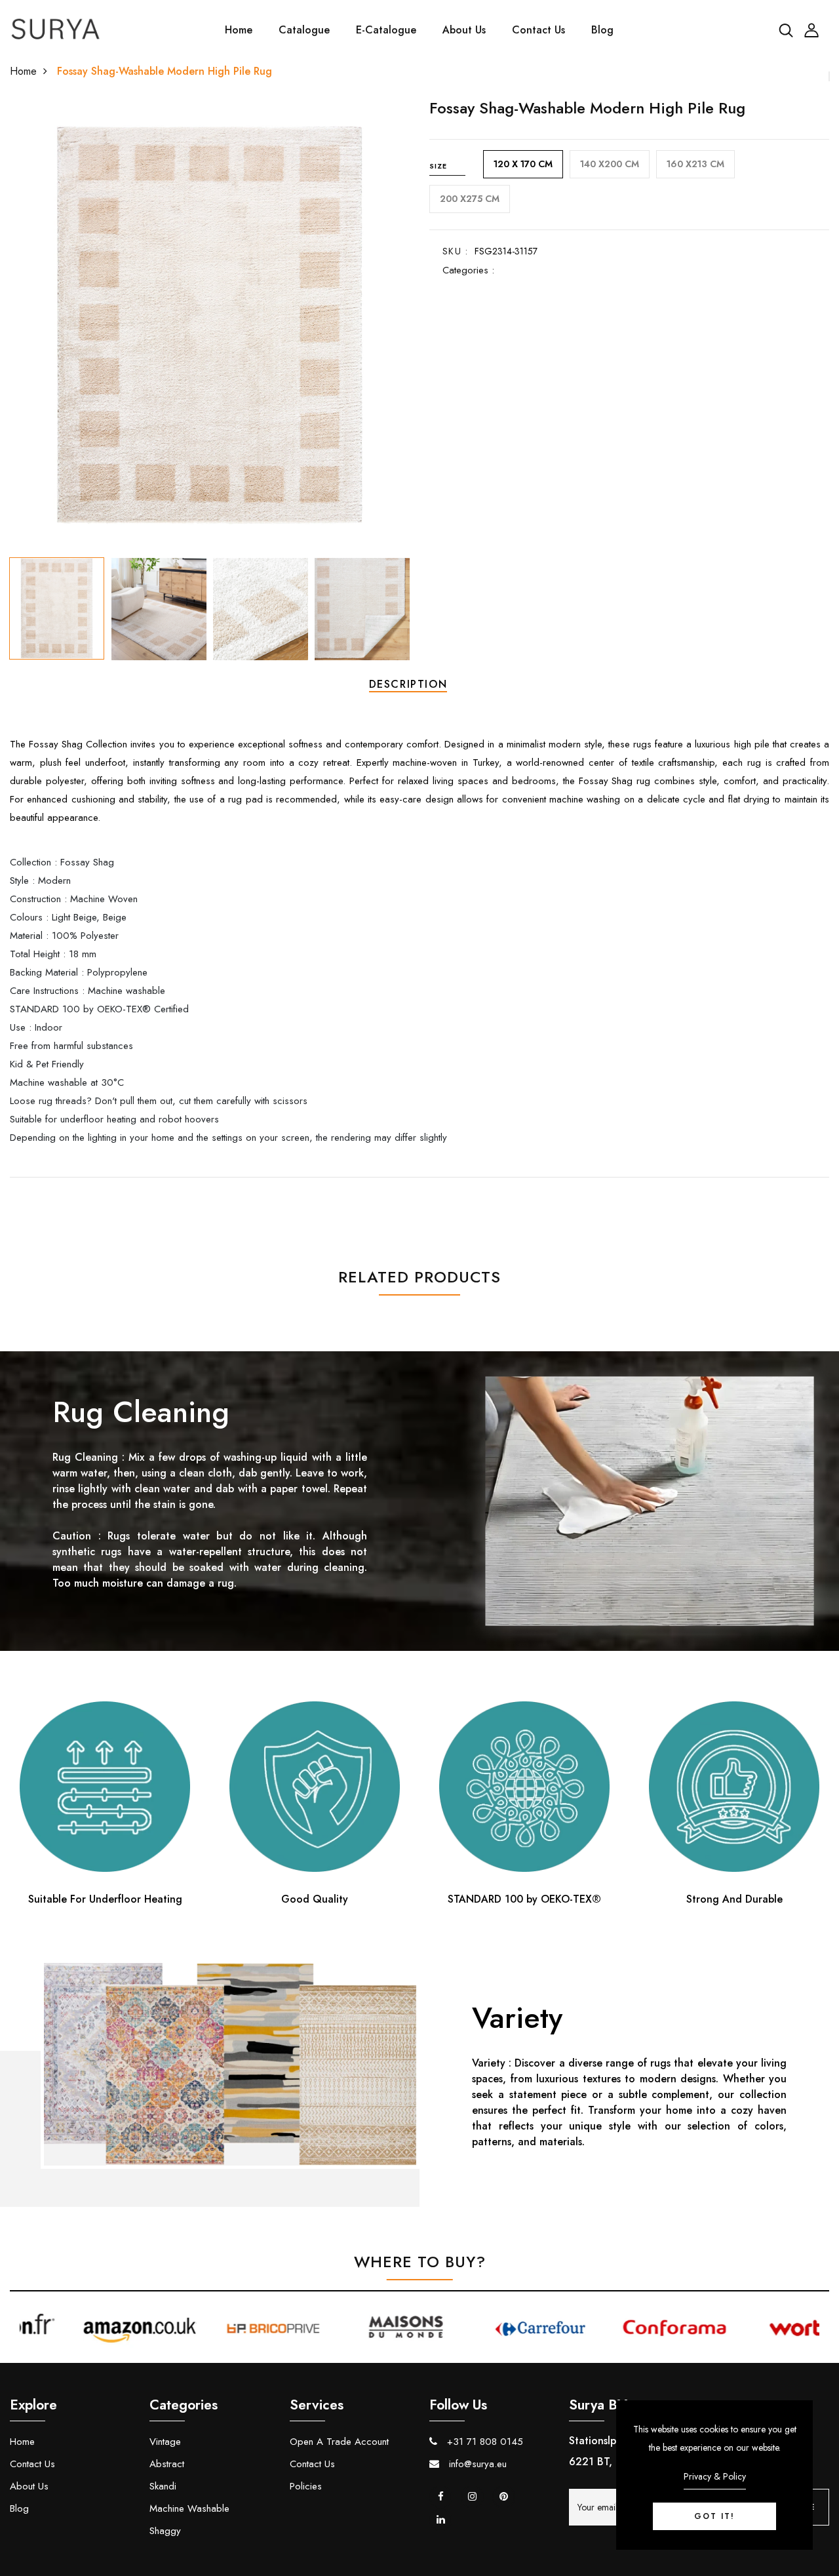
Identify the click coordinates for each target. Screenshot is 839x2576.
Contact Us (538, 30)
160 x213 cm (695, 164)
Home (239, 30)
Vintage (165, 2442)
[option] (210, 325)
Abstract (167, 2464)
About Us (464, 30)
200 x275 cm (470, 199)
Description (408, 684)
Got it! (714, 2516)
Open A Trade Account (339, 2442)
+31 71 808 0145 (483, 2442)
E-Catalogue (386, 30)
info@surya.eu (476, 2464)
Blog (602, 30)
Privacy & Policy (715, 2476)
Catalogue (304, 30)
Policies (306, 2486)
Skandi (163, 2486)
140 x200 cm (610, 164)
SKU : (455, 251)
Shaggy (165, 2531)
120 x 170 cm (523, 164)
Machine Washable (189, 2508)
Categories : (468, 270)
